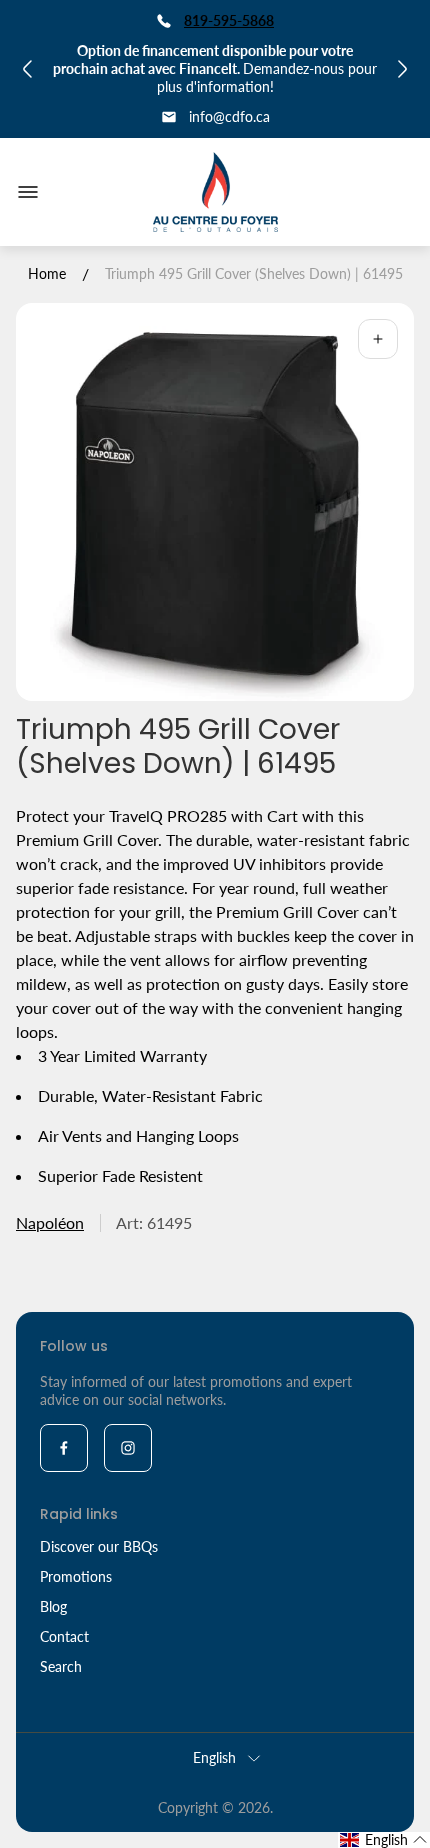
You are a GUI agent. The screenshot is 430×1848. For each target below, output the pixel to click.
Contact (64, 1636)
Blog (53, 1606)
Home (47, 273)
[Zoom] (378, 339)
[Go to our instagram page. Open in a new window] (128, 1448)
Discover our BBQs (99, 1546)
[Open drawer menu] (28, 192)
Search (61, 1666)
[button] (384, 1840)
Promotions (76, 1576)
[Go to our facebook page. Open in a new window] (64, 1448)
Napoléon (50, 1222)
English (214, 1757)
